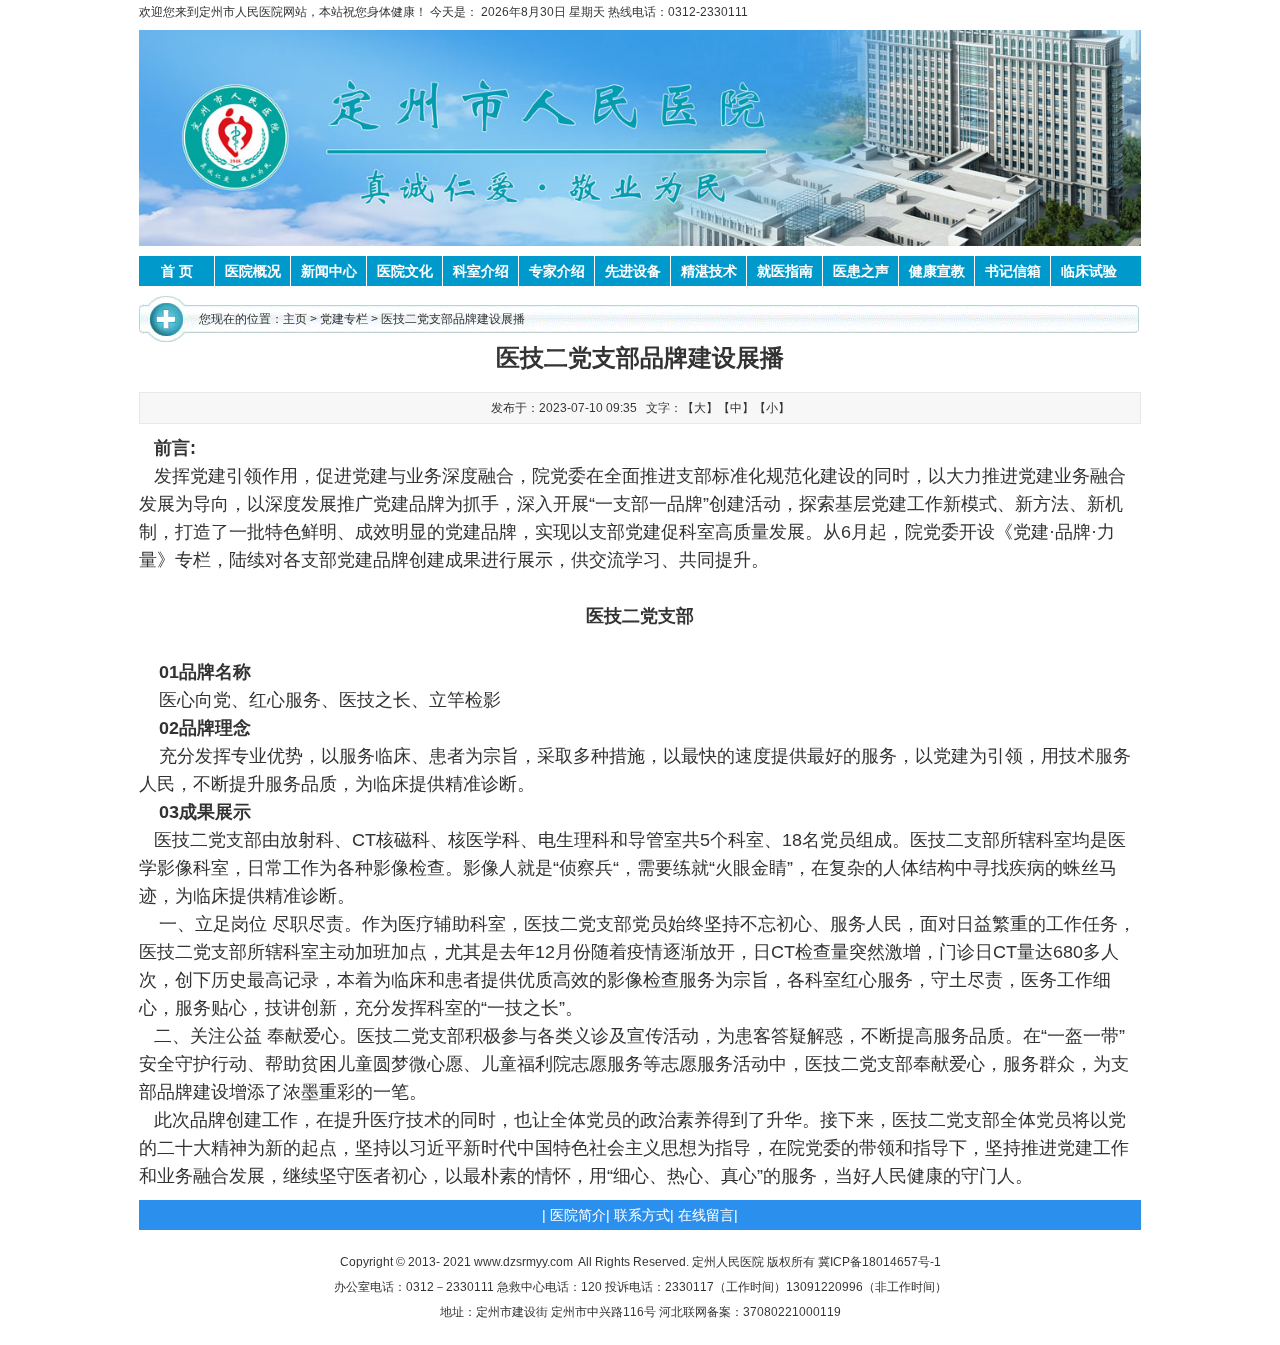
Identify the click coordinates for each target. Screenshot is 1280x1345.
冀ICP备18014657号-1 (879, 1262)
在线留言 (706, 1215)
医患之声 (861, 271)
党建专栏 (344, 319)
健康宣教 (937, 271)
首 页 (177, 271)
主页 (295, 319)
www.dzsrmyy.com (523, 1262)
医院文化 (405, 271)
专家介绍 (557, 271)
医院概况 (253, 271)
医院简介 (578, 1215)
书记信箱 (1013, 271)
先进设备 (633, 271)
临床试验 (1089, 271)
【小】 (772, 408)
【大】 (700, 408)
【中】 (736, 408)
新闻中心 (329, 271)
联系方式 (642, 1215)
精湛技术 (709, 271)
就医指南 (785, 271)
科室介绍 (481, 271)
